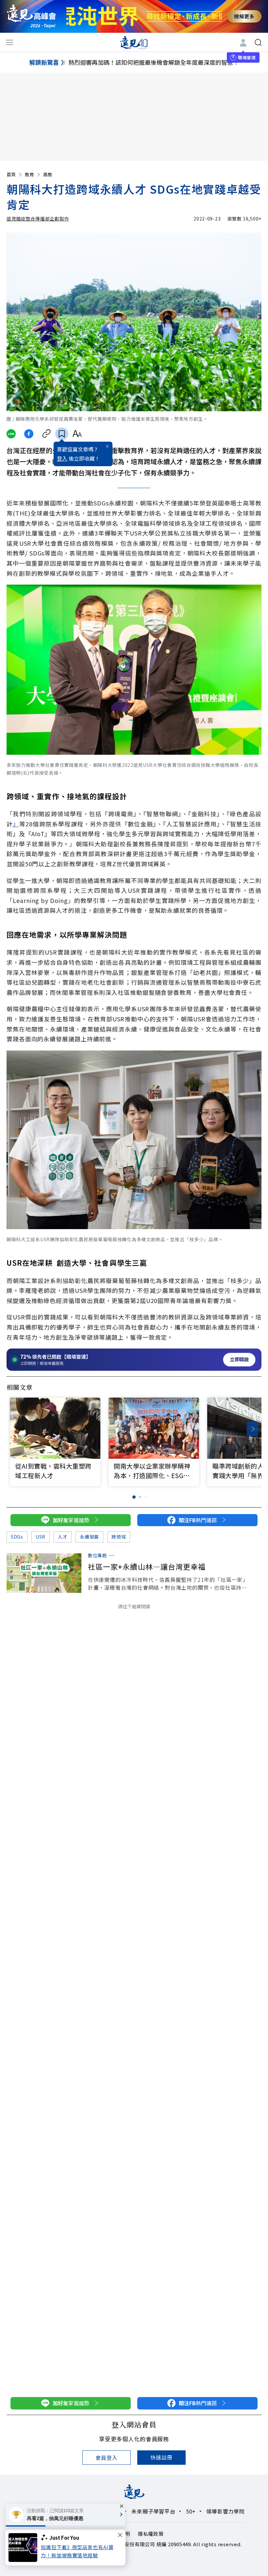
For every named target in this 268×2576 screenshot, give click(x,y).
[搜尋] (258, 43)
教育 (29, 174)
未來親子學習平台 (153, 2511)
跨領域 (119, 1537)
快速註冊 (161, 2457)
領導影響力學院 (226, 2511)
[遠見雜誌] (134, 42)
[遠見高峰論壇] (31, 16)
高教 (48, 174)
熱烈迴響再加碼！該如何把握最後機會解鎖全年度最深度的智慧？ (154, 62)
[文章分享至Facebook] (29, 434)
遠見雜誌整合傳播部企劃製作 (38, 219)
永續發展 (89, 1537)
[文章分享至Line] (11, 434)
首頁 (11, 174)
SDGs (17, 1537)
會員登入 (106, 2458)
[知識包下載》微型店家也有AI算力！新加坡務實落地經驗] (25, 2548)
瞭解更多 (244, 16)
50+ (191, 2511)
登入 (62, 458)
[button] (252, 1429)
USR (41, 1537)
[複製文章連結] (47, 434)
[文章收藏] (62, 434)
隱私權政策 (151, 2534)
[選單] (9, 43)
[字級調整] (77, 434)
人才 (63, 1537)
